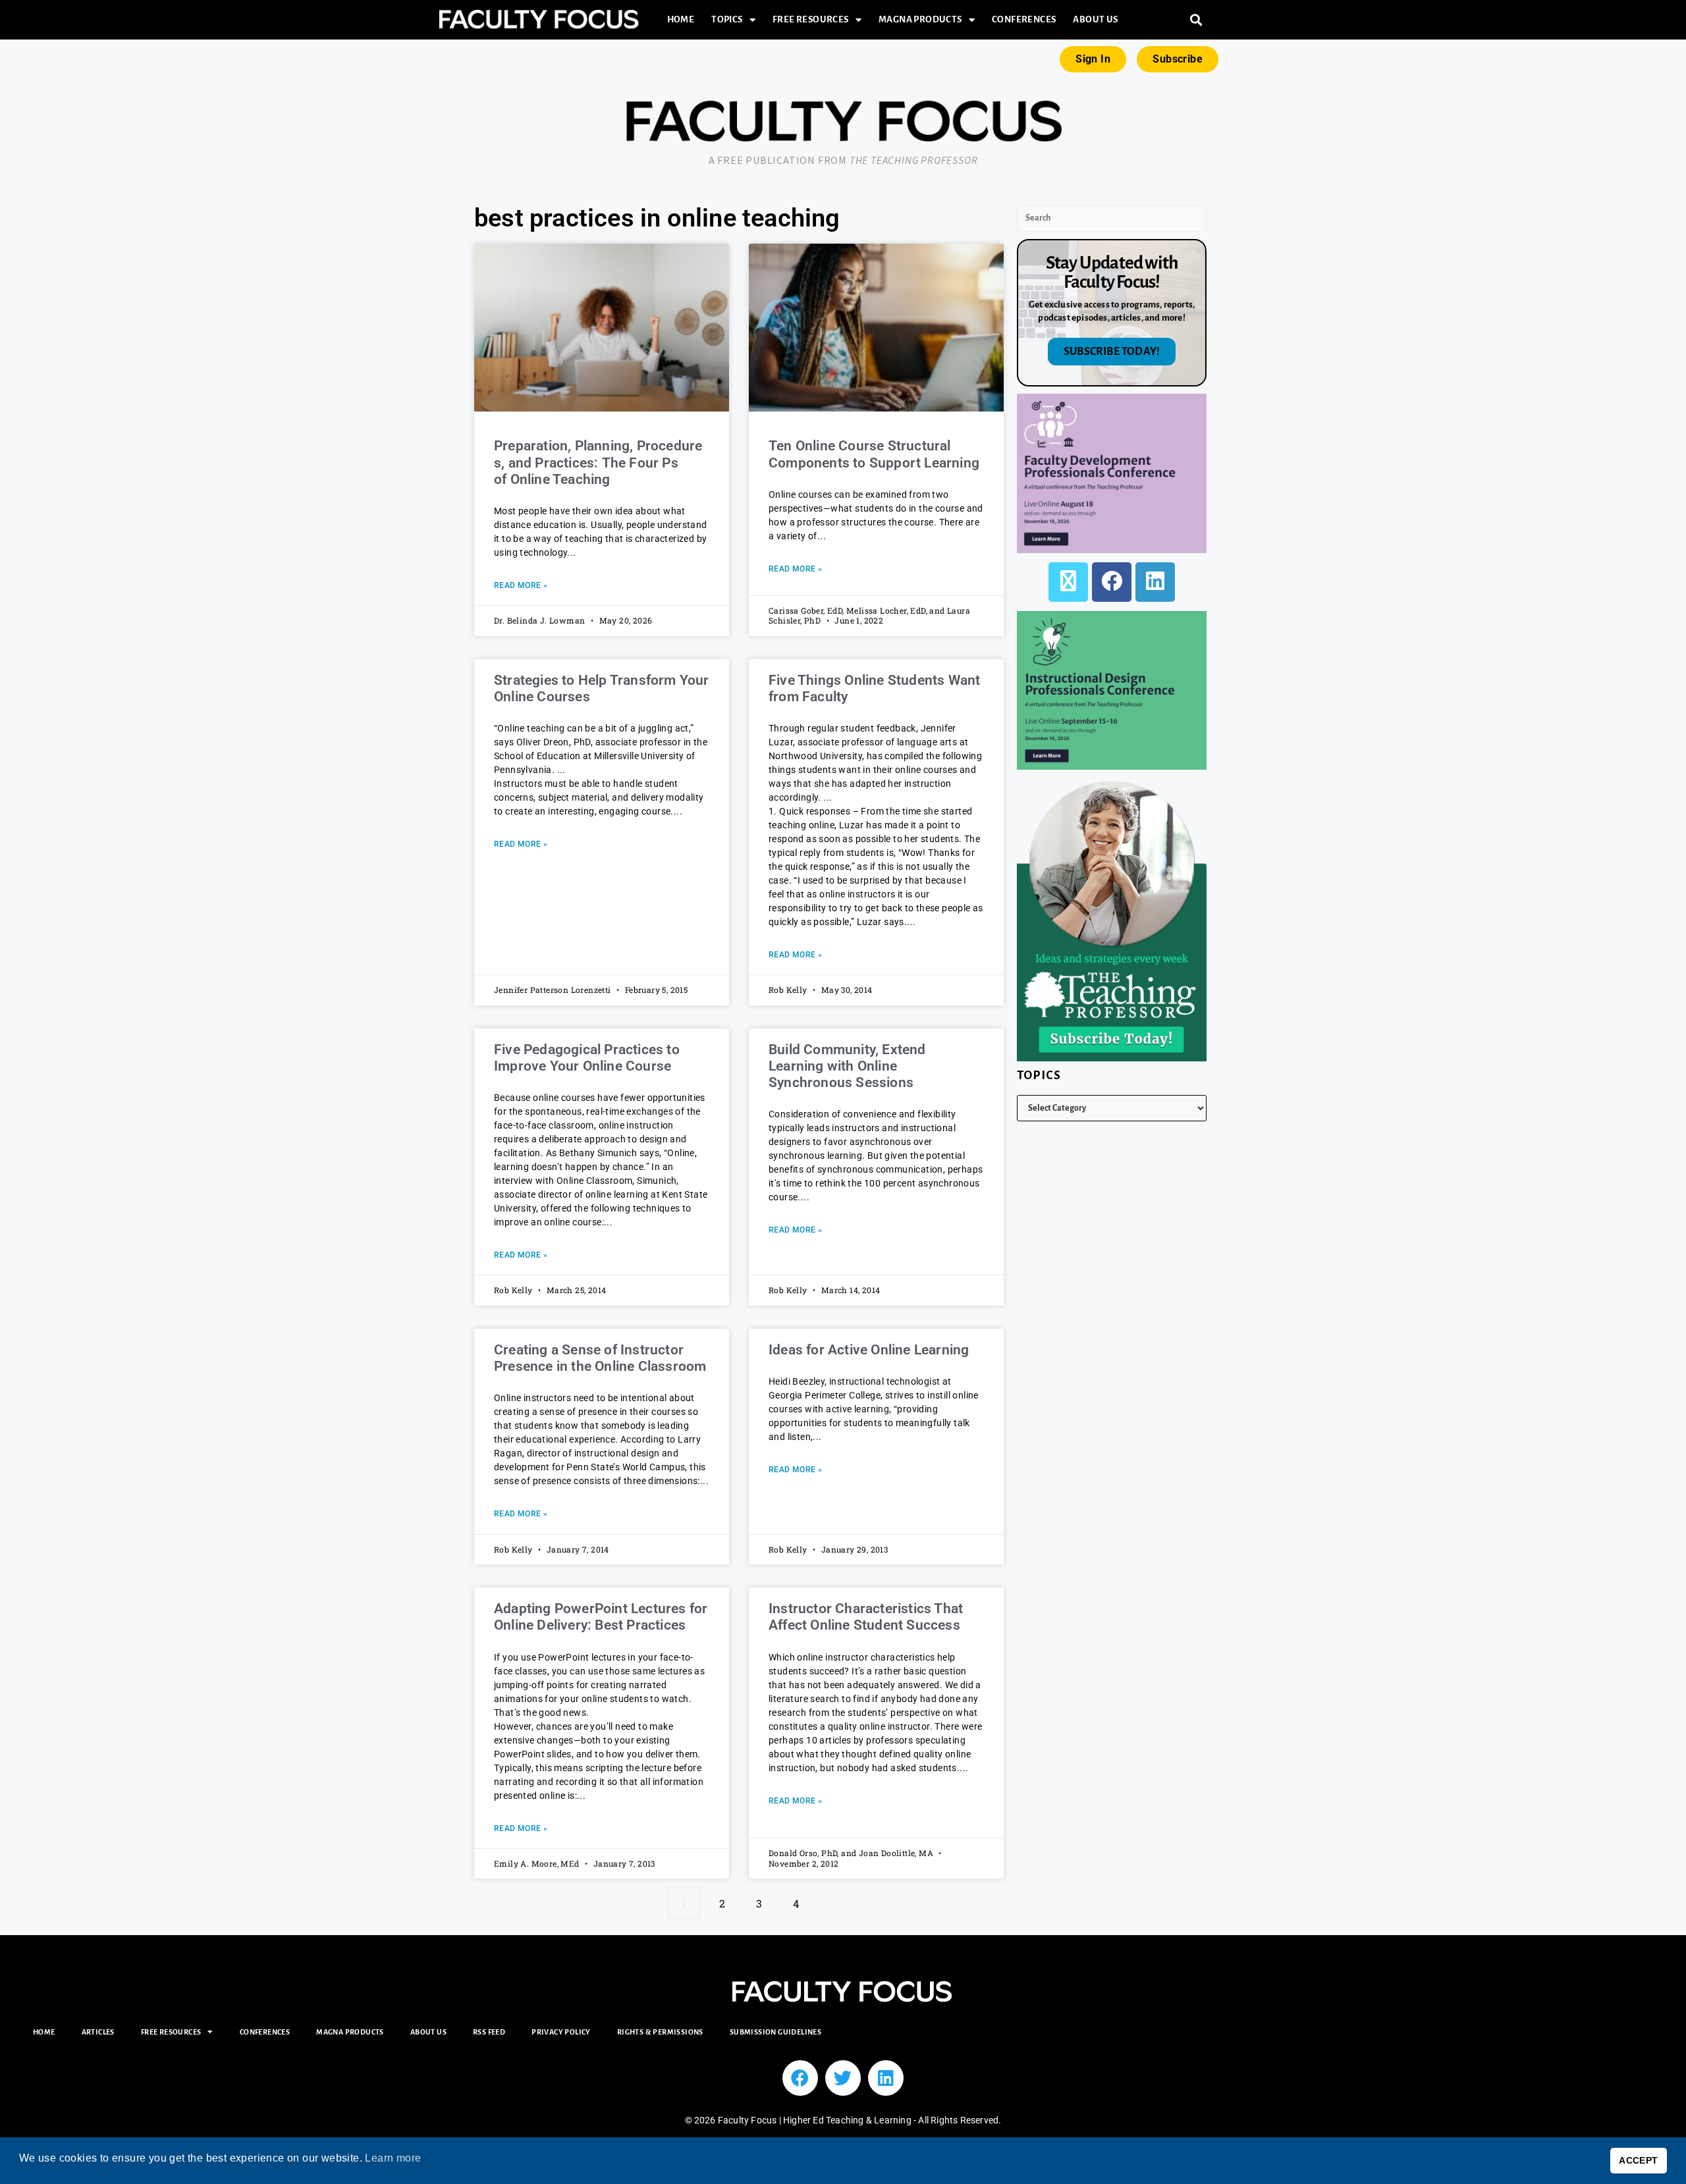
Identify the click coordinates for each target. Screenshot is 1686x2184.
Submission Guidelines (775, 2032)
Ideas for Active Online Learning (869, 1350)
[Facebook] (1112, 582)
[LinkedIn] (1155, 582)
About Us (1095, 19)
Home (681, 19)
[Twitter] (843, 2078)
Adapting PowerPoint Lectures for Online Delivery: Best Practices (601, 1617)
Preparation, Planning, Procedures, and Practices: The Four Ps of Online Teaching (598, 462)
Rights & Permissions (660, 2032)
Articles (98, 2032)
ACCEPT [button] (1638, 2160)
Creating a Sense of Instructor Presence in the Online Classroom (600, 1358)
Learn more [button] (393, 2158)
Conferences (1024, 19)
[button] (1196, 20)
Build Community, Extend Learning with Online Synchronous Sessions (847, 1066)
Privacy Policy (561, 2032)
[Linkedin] (886, 2078)
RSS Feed (489, 2032)
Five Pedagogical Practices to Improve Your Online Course (587, 1058)
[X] (1068, 582)
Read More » (521, 585)
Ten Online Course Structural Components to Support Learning (874, 454)
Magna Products (920, 19)
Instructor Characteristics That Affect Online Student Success (866, 1617)
